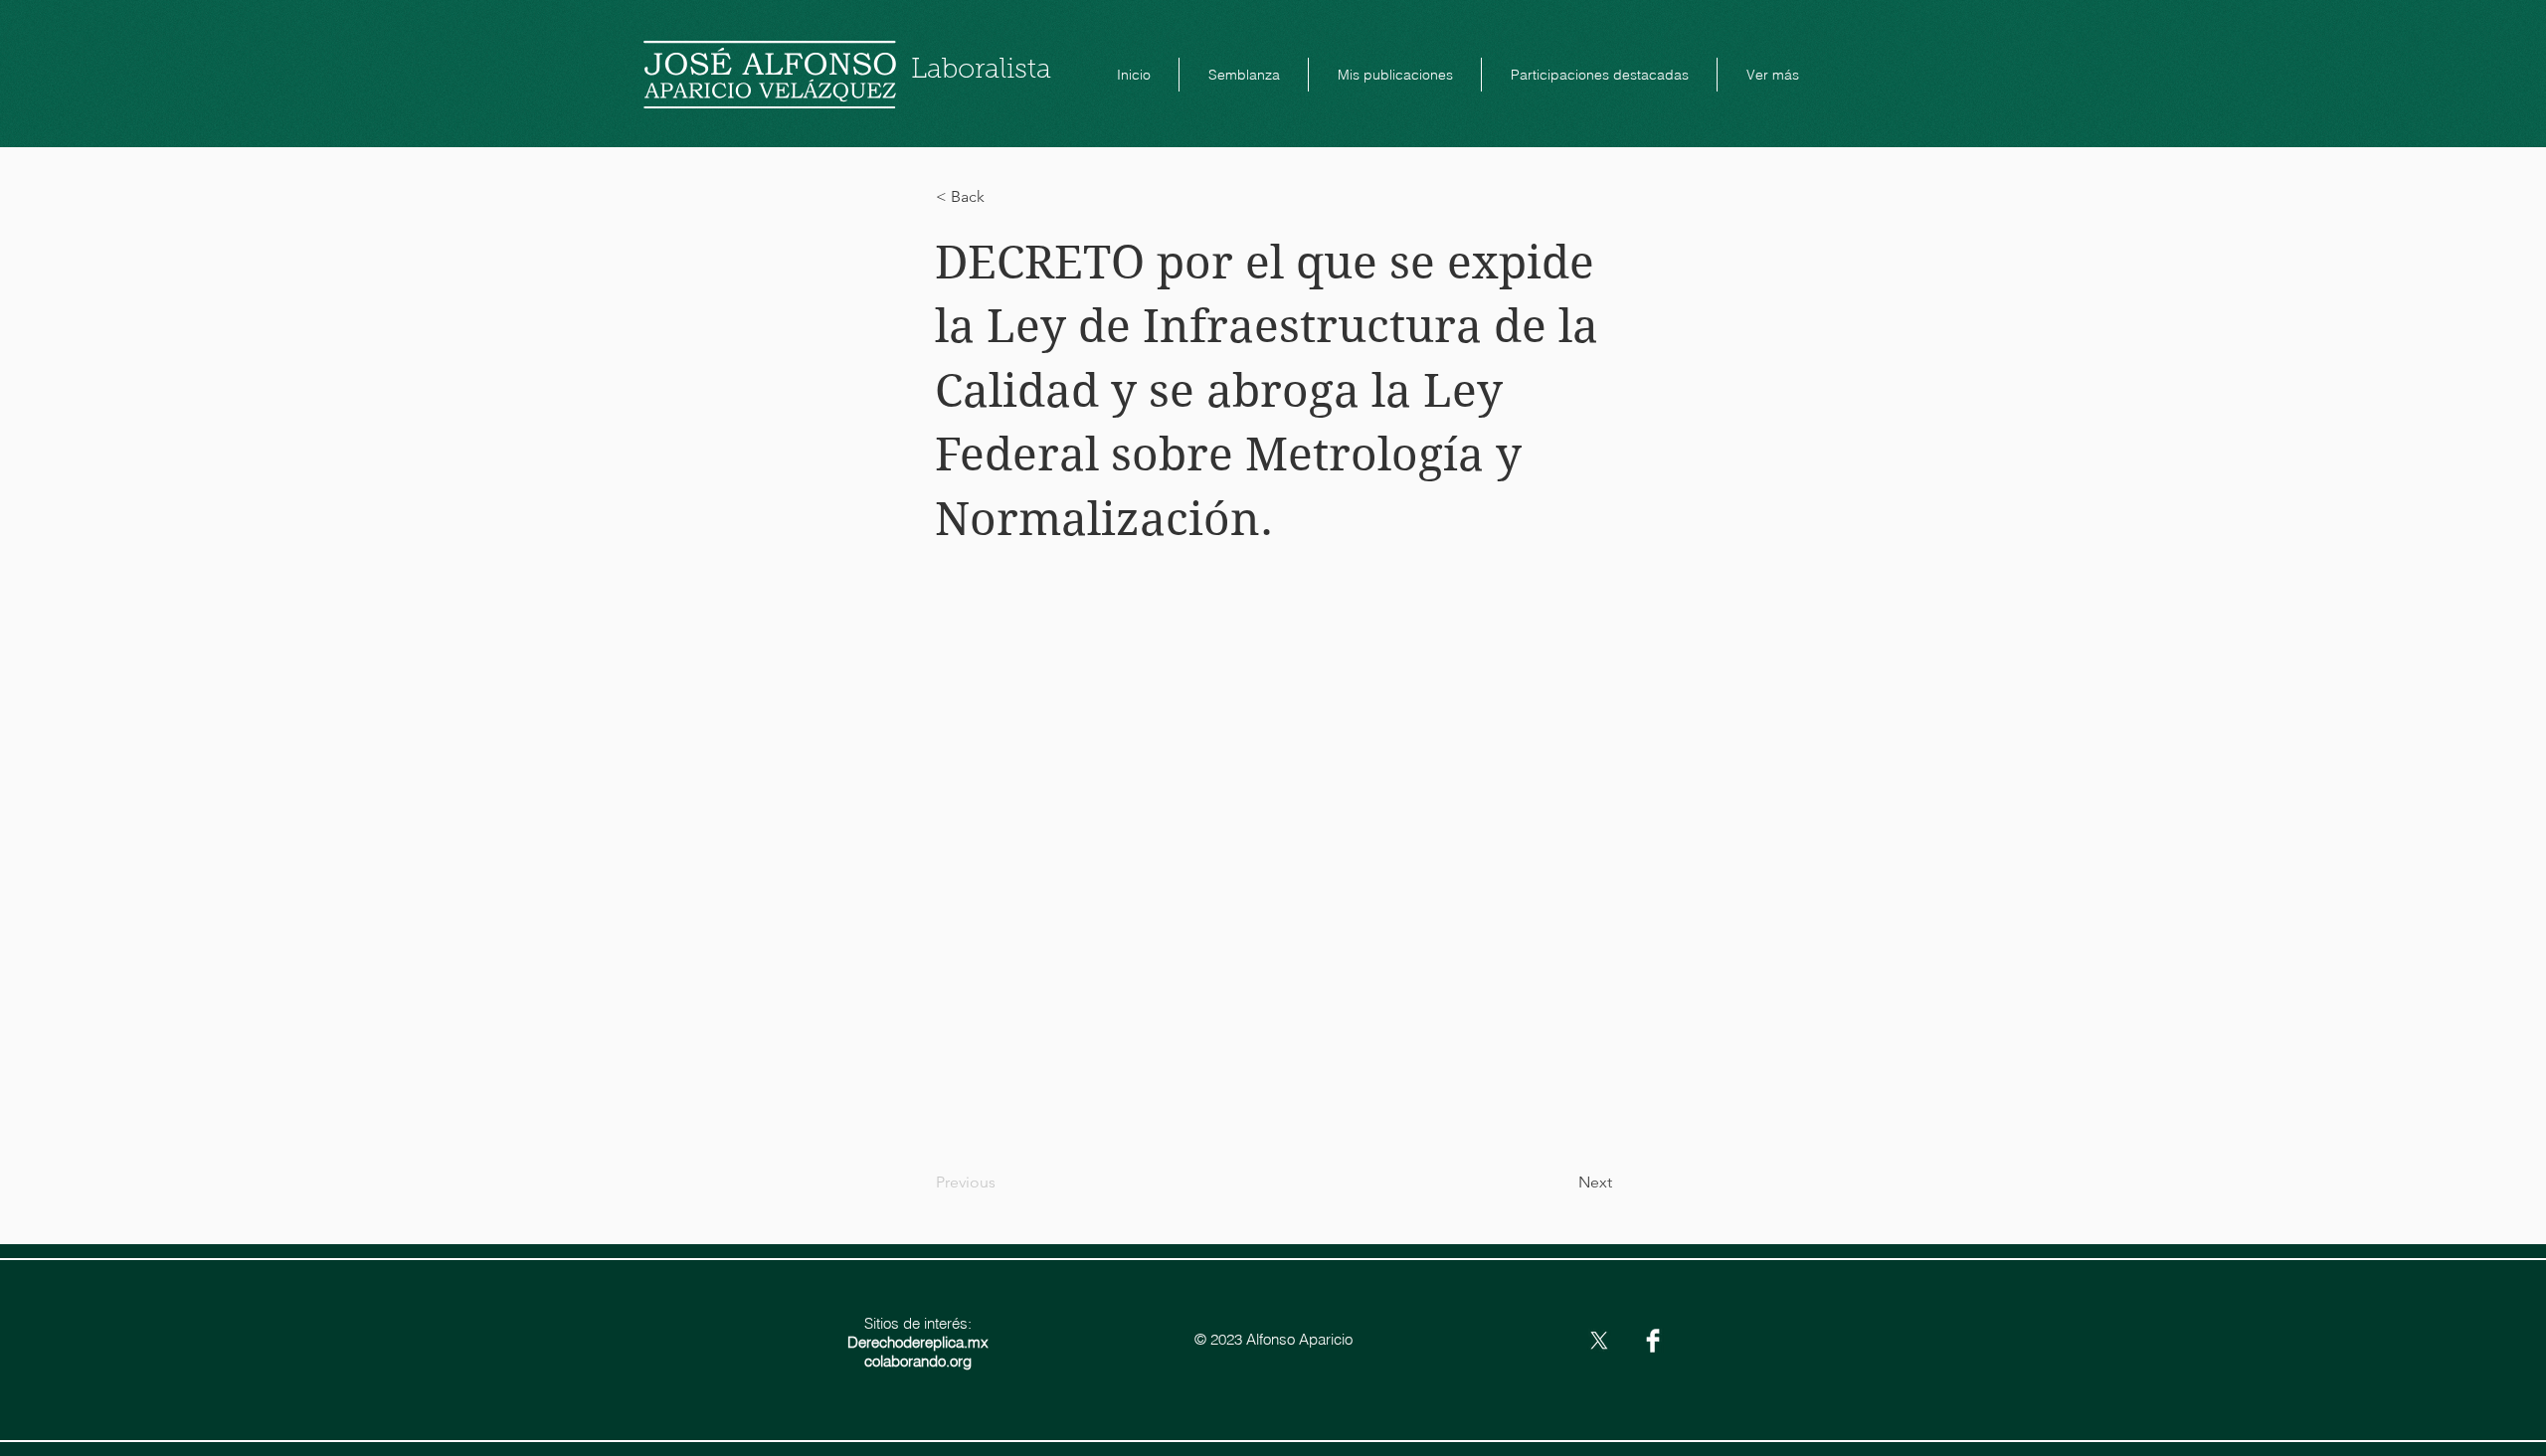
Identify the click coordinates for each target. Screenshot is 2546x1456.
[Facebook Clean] (1653, 1341)
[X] (1599, 1341)
